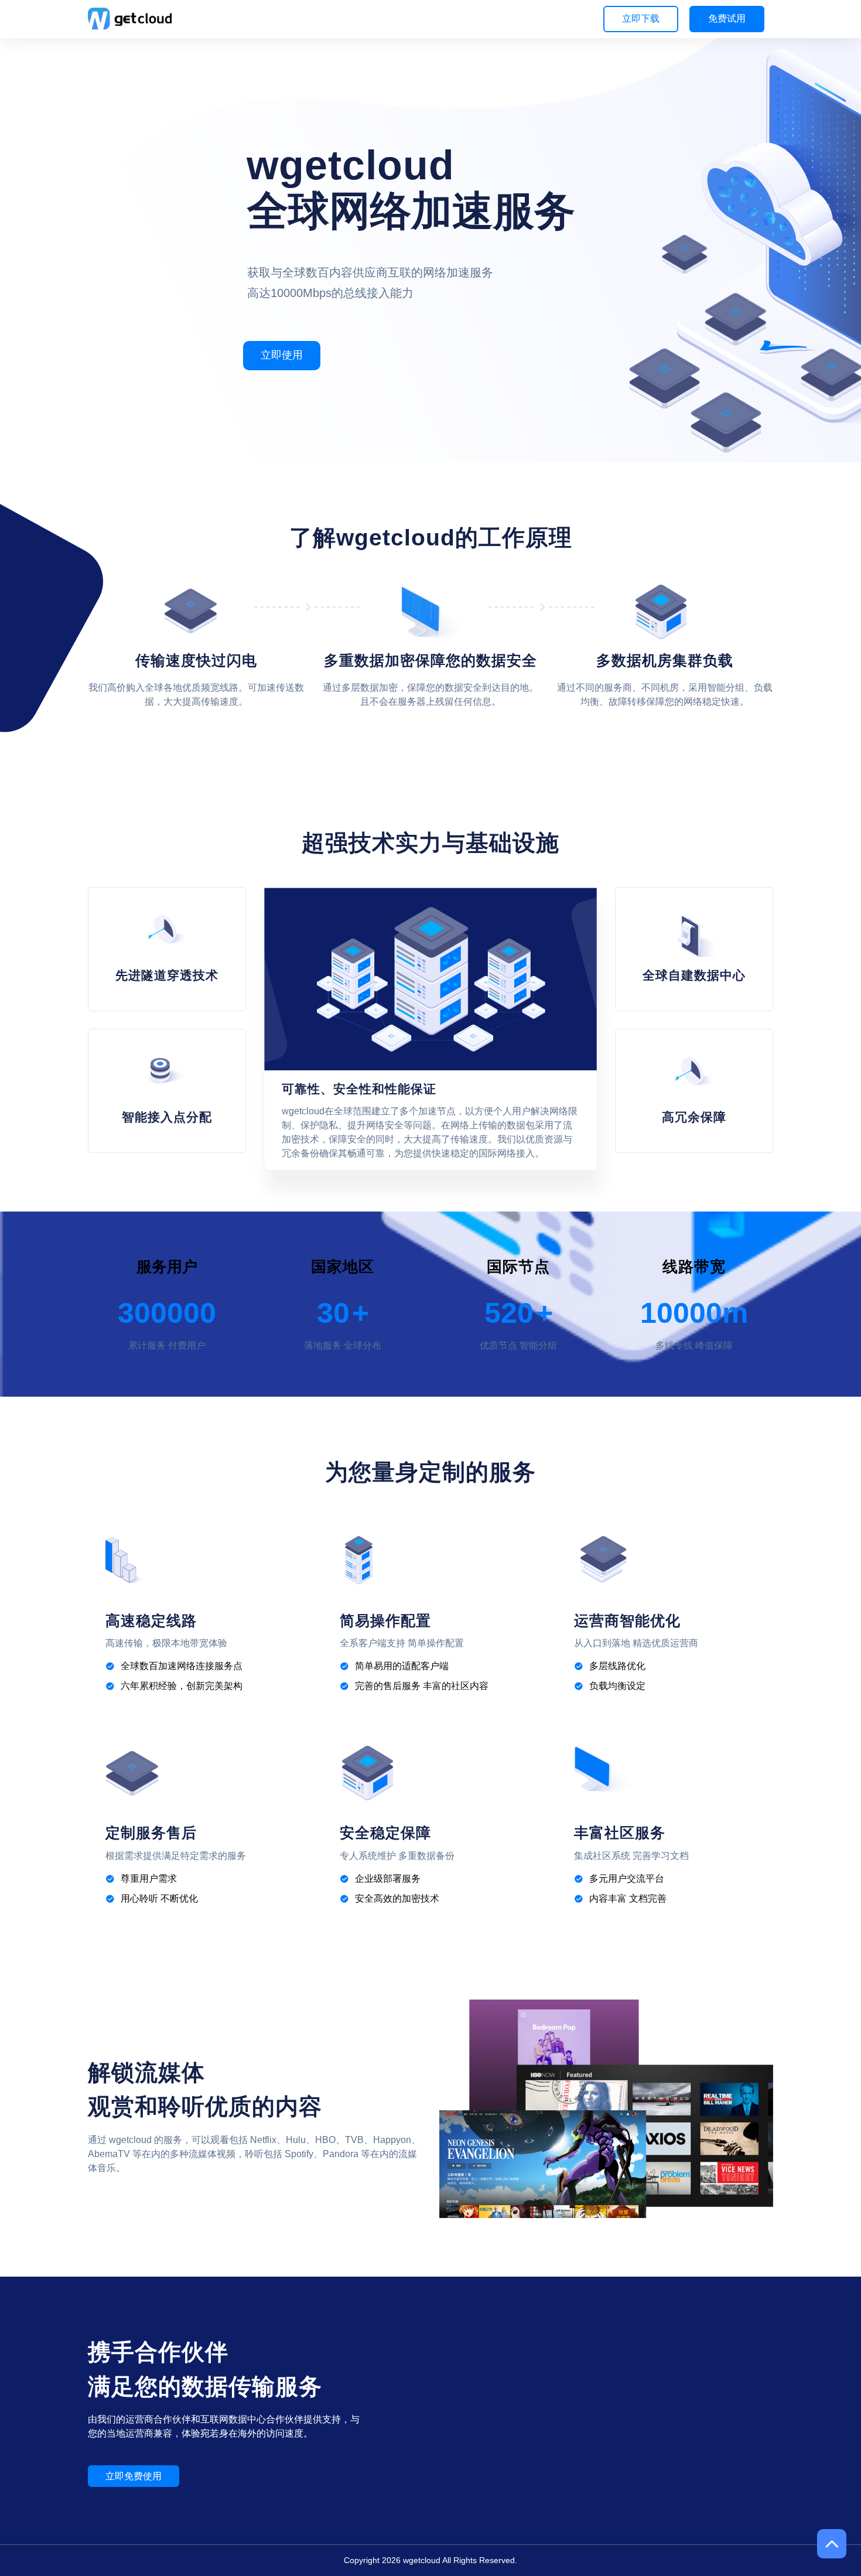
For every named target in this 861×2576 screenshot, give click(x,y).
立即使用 (282, 355)
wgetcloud (422, 2560)
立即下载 (641, 18)
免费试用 (727, 18)
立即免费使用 (134, 2476)
